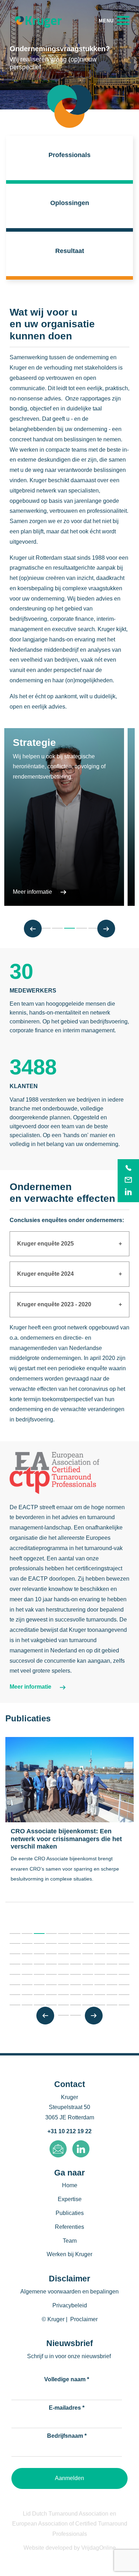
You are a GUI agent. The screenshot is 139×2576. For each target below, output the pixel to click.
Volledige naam (67, 2379)
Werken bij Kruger (69, 2254)
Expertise (70, 2199)
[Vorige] (33, 929)
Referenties (69, 2227)
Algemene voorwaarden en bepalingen (69, 2292)
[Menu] (114, 20)
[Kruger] (38, 21)
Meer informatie (33, 892)
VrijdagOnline (99, 2548)
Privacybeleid (70, 2305)
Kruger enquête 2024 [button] (45, 1274)
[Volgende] (106, 929)
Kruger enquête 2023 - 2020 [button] (54, 1304)
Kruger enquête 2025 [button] (45, 1244)
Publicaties (70, 2213)
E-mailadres (67, 2408)
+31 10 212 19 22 (69, 2131)
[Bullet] (15, 1934)
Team (70, 2241)
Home (70, 2185)
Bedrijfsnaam (67, 2436)
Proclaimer (84, 2319)
